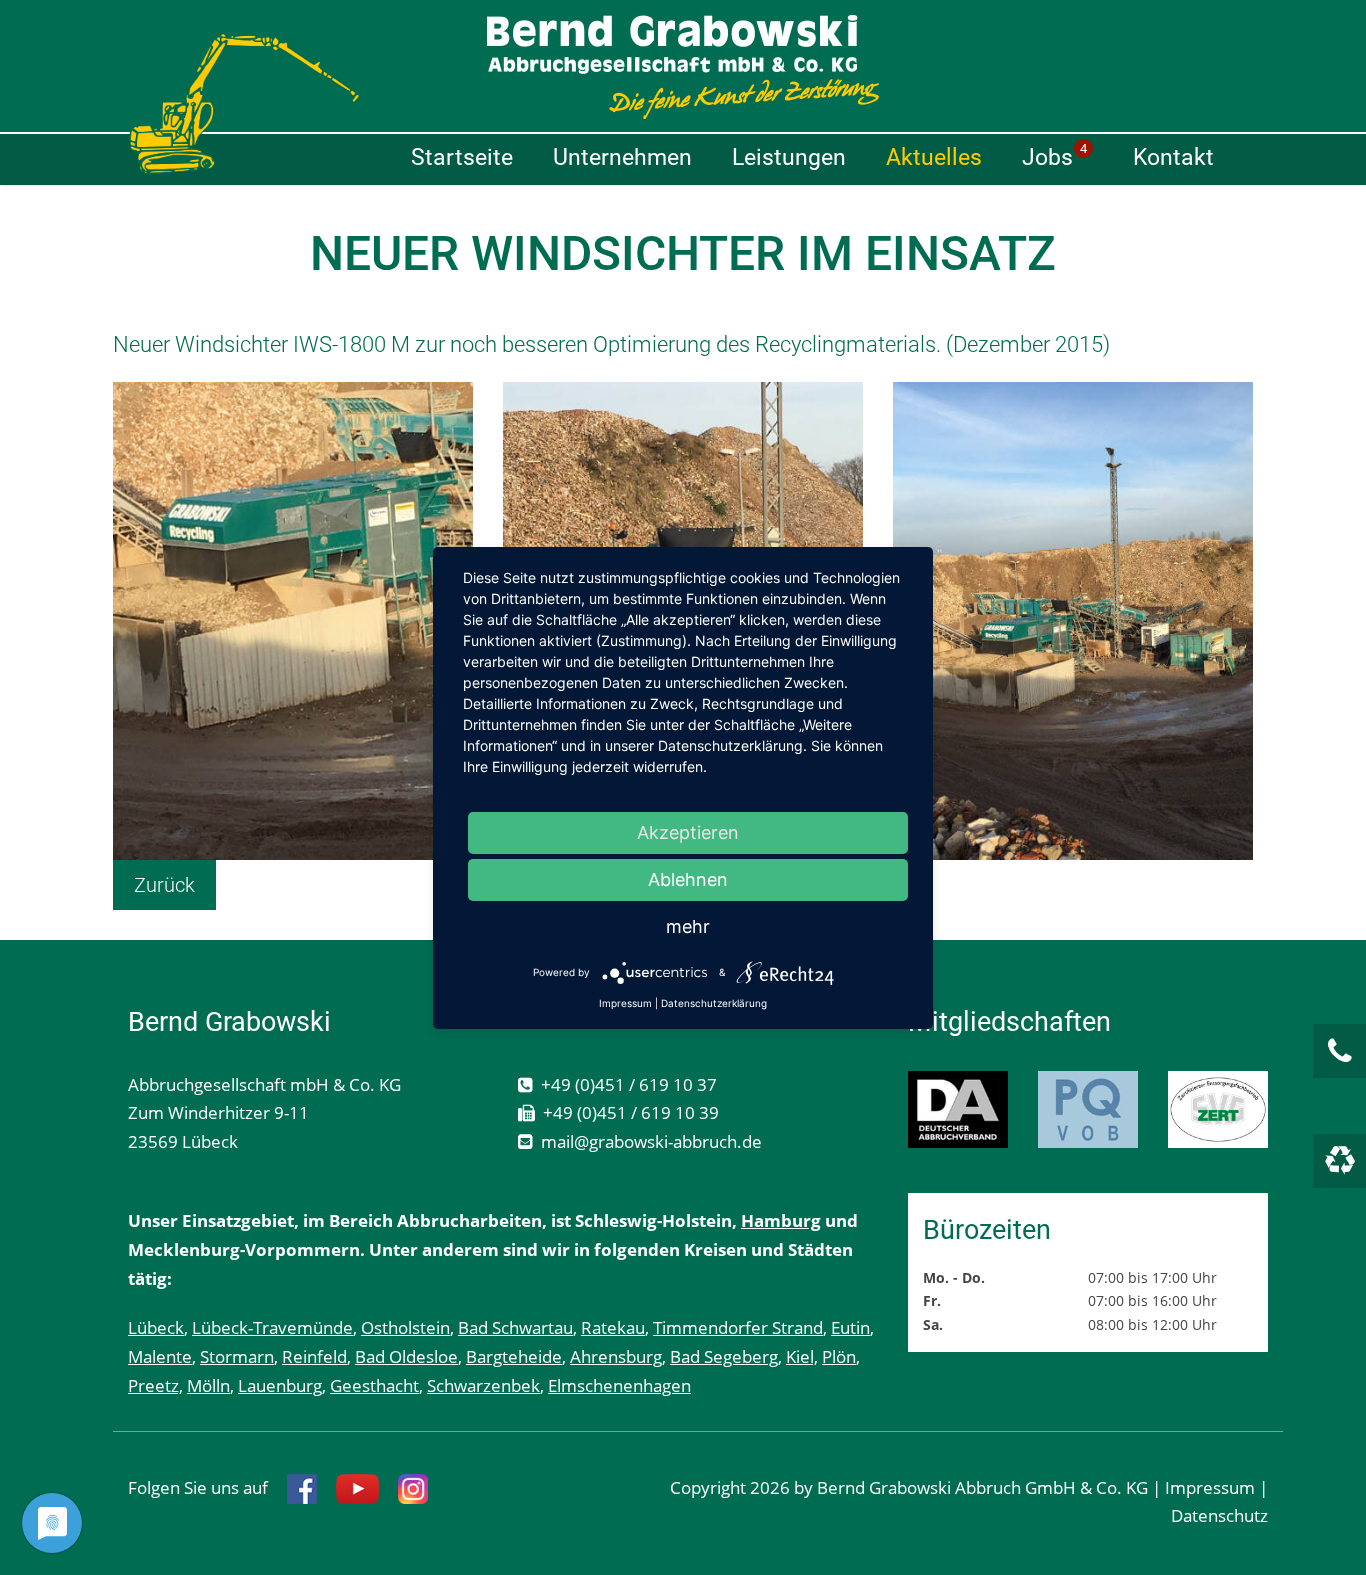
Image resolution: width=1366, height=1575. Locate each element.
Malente (160, 1356)
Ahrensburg (616, 1356)
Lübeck (156, 1327)
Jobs (1054, 156)
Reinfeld (314, 1356)
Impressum (1210, 1487)
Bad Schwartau (515, 1327)
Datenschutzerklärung (714, 1003)
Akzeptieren (688, 832)
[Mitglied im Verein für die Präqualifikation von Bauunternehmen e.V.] (1088, 1109)
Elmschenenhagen (619, 1385)
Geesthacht (374, 1385)
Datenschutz (1219, 1515)
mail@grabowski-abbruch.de (651, 1141)
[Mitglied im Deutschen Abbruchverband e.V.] (958, 1109)
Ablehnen (688, 879)
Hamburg (781, 1220)
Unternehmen (622, 157)
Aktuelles (934, 157)
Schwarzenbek (483, 1385)
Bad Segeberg (724, 1356)
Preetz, (155, 1385)
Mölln (208, 1385)
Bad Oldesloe (406, 1356)
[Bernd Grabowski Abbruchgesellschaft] (683, 67)
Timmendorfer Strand (738, 1327)
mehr (688, 926)
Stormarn (237, 1356)
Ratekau (613, 1327)
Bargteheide (514, 1356)
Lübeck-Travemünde (272, 1327)
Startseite (462, 157)
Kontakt (1173, 157)
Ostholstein (405, 1327)
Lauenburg (280, 1385)
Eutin (850, 1327)
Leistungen (789, 157)
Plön (839, 1356)
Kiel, (802, 1356)
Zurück (164, 885)
